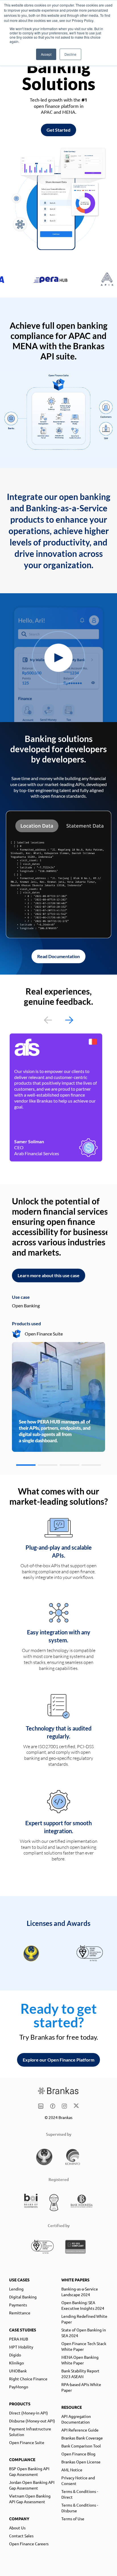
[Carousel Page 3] (69, 1465)
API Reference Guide (80, 2430)
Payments (18, 2305)
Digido (15, 2355)
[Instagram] (64, 2106)
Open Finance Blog (78, 2454)
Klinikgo (16, 2363)
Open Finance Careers (29, 2544)
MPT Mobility (21, 2347)
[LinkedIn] (41, 2106)
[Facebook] (53, 2106)
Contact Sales (21, 2536)
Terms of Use (73, 2519)
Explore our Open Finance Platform (58, 2060)
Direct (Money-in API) (29, 2413)
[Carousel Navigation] (58, 1020)
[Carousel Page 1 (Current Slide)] (26, 1465)
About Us (17, 2528)
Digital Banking (23, 2297)
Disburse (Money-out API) (32, 2421)
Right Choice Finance (28, 2379)
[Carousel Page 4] (91, 1465)
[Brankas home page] (58, 2091)
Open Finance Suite (27, 2442)
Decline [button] (70, 54)
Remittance (20, 2313)
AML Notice (72, 2470)
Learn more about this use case (49, 1275)
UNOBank (18, 2371)
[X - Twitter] (76, 2106)
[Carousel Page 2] (48, 1465)
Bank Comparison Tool (81, 2446)
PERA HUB (19, 2339)
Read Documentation (58, 956)
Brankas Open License (81, 2462)
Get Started (58, 130)
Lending (16, 2289)
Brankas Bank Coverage (82, 2438)
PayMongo (19, 2387)
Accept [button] (46, 54)
